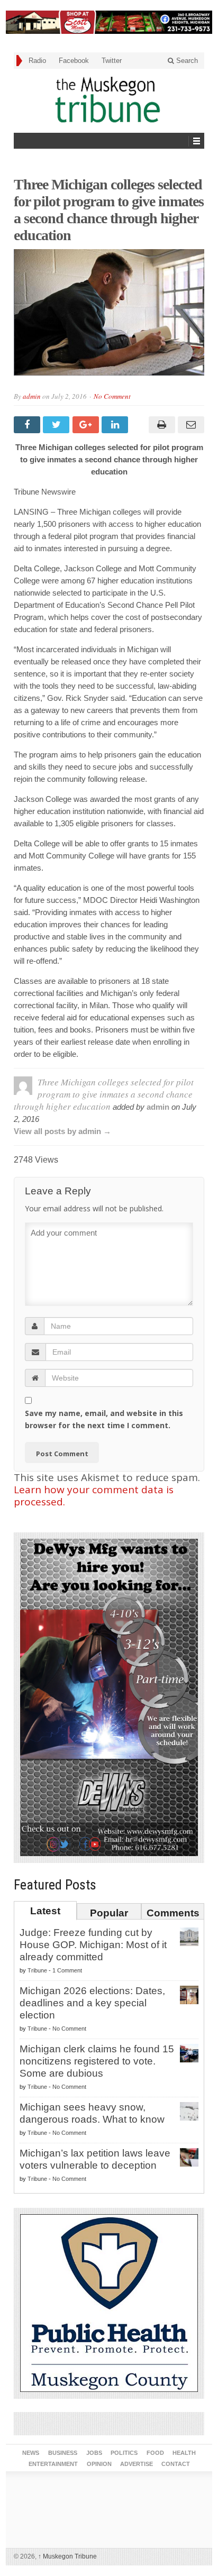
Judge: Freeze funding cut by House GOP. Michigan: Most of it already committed (93, 1945)
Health (184, 2453)
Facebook (74, 61)
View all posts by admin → (62, 1131)
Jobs (94, 2453)
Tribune (37, 1970)
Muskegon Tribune (67, 2556)
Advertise (137, 2464)
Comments (173, 1913)
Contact (176, 2464)
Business (63, 2453)
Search (186, 61)
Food (155, 2453)
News (31, 2453)
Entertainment (53, 2464)
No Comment (112, 396)
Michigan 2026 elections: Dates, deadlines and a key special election (92, 2003)
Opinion (99, 2464)
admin (32, 396)
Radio (37, 61)
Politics (124, 2453)
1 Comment (67, 1970)
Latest (45, 1911)
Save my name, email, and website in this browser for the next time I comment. (104, 1419)
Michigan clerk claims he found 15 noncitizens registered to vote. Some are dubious (97, 2061)
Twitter (112, 61)
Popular (109, 1913)
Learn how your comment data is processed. (94, 1496)
